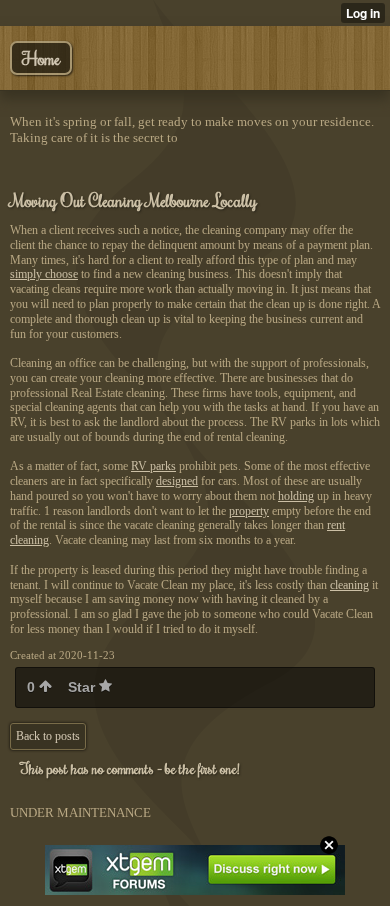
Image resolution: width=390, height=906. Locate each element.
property (249, 511)
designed (177, 481)
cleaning (349, 585)
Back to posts (48, 736)
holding (296, 496)
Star (83, 687)
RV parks (153, 466)
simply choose (44, 274)
